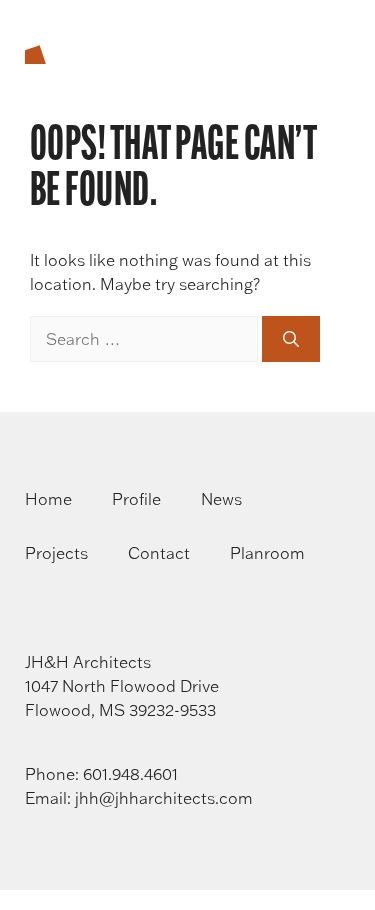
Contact (159, 553)
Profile (136, 499)
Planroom (267, 553)
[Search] (291, 339)
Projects (56, 553)
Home (48, 499)
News (221, 499)
